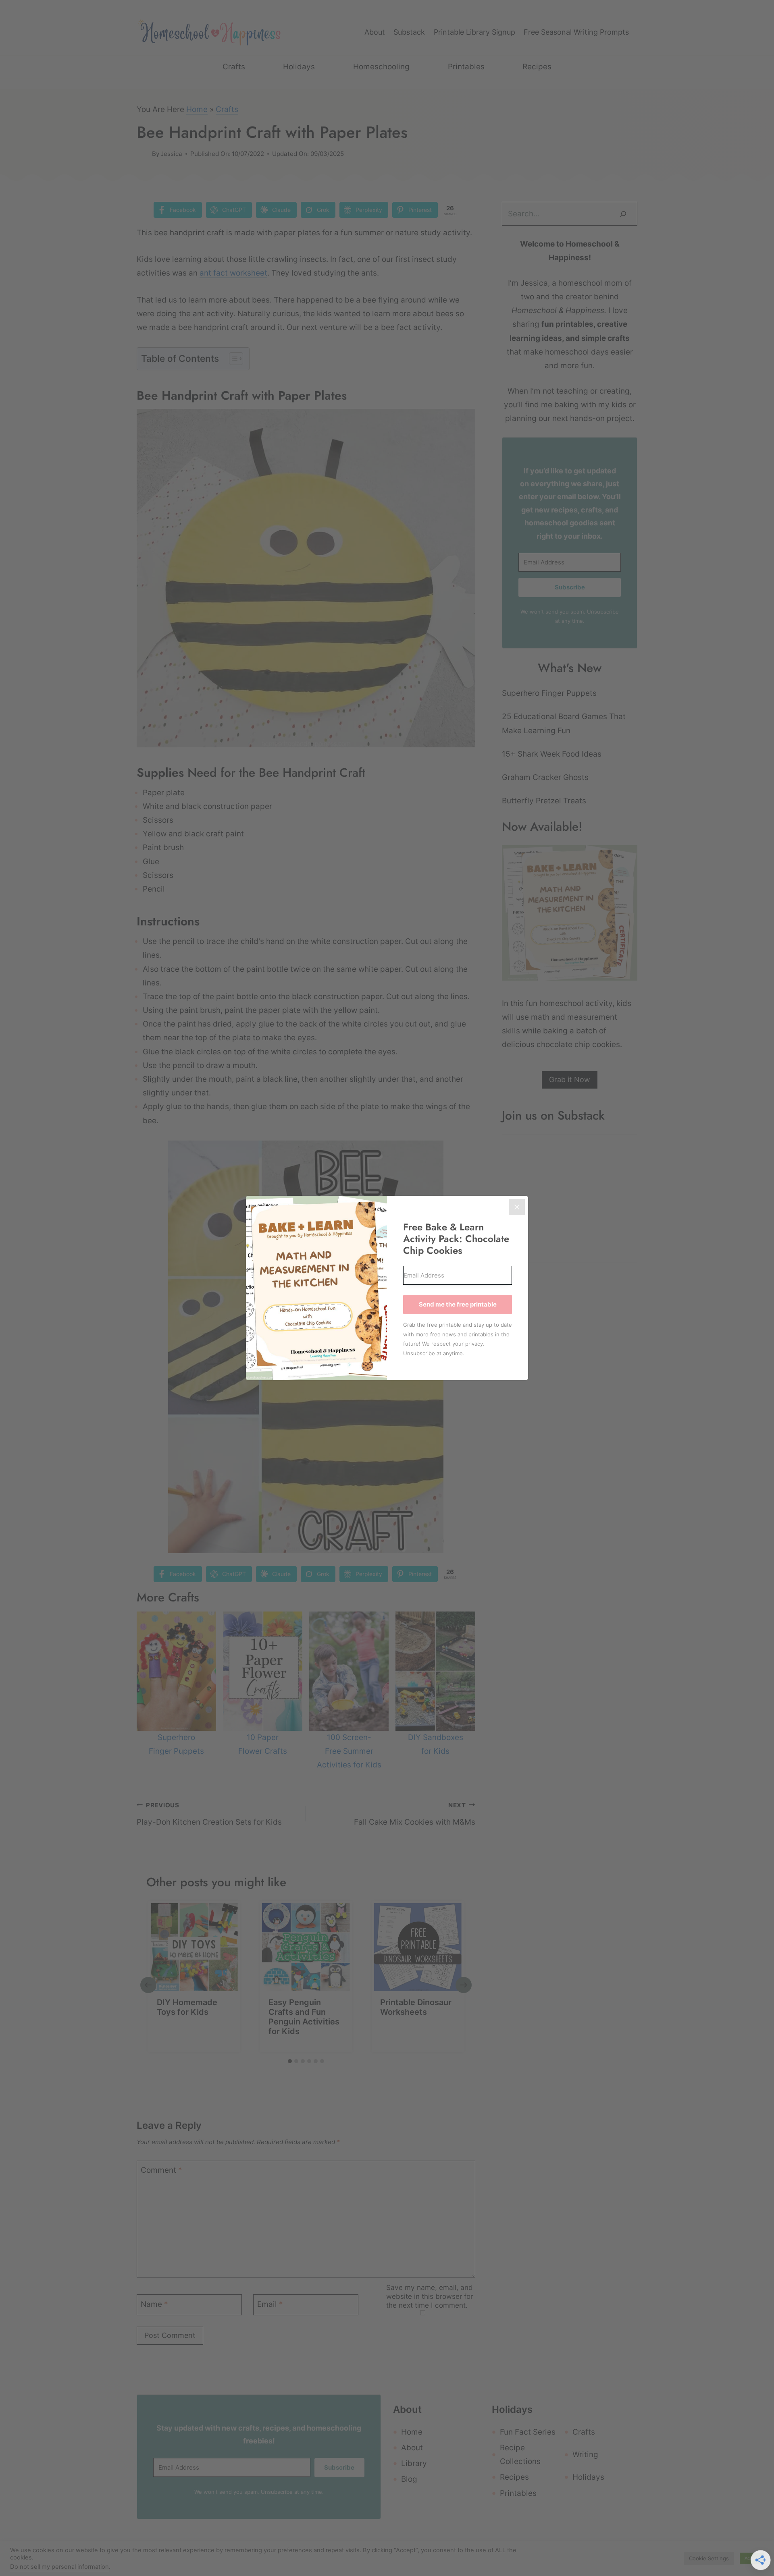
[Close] (517, 1207)
